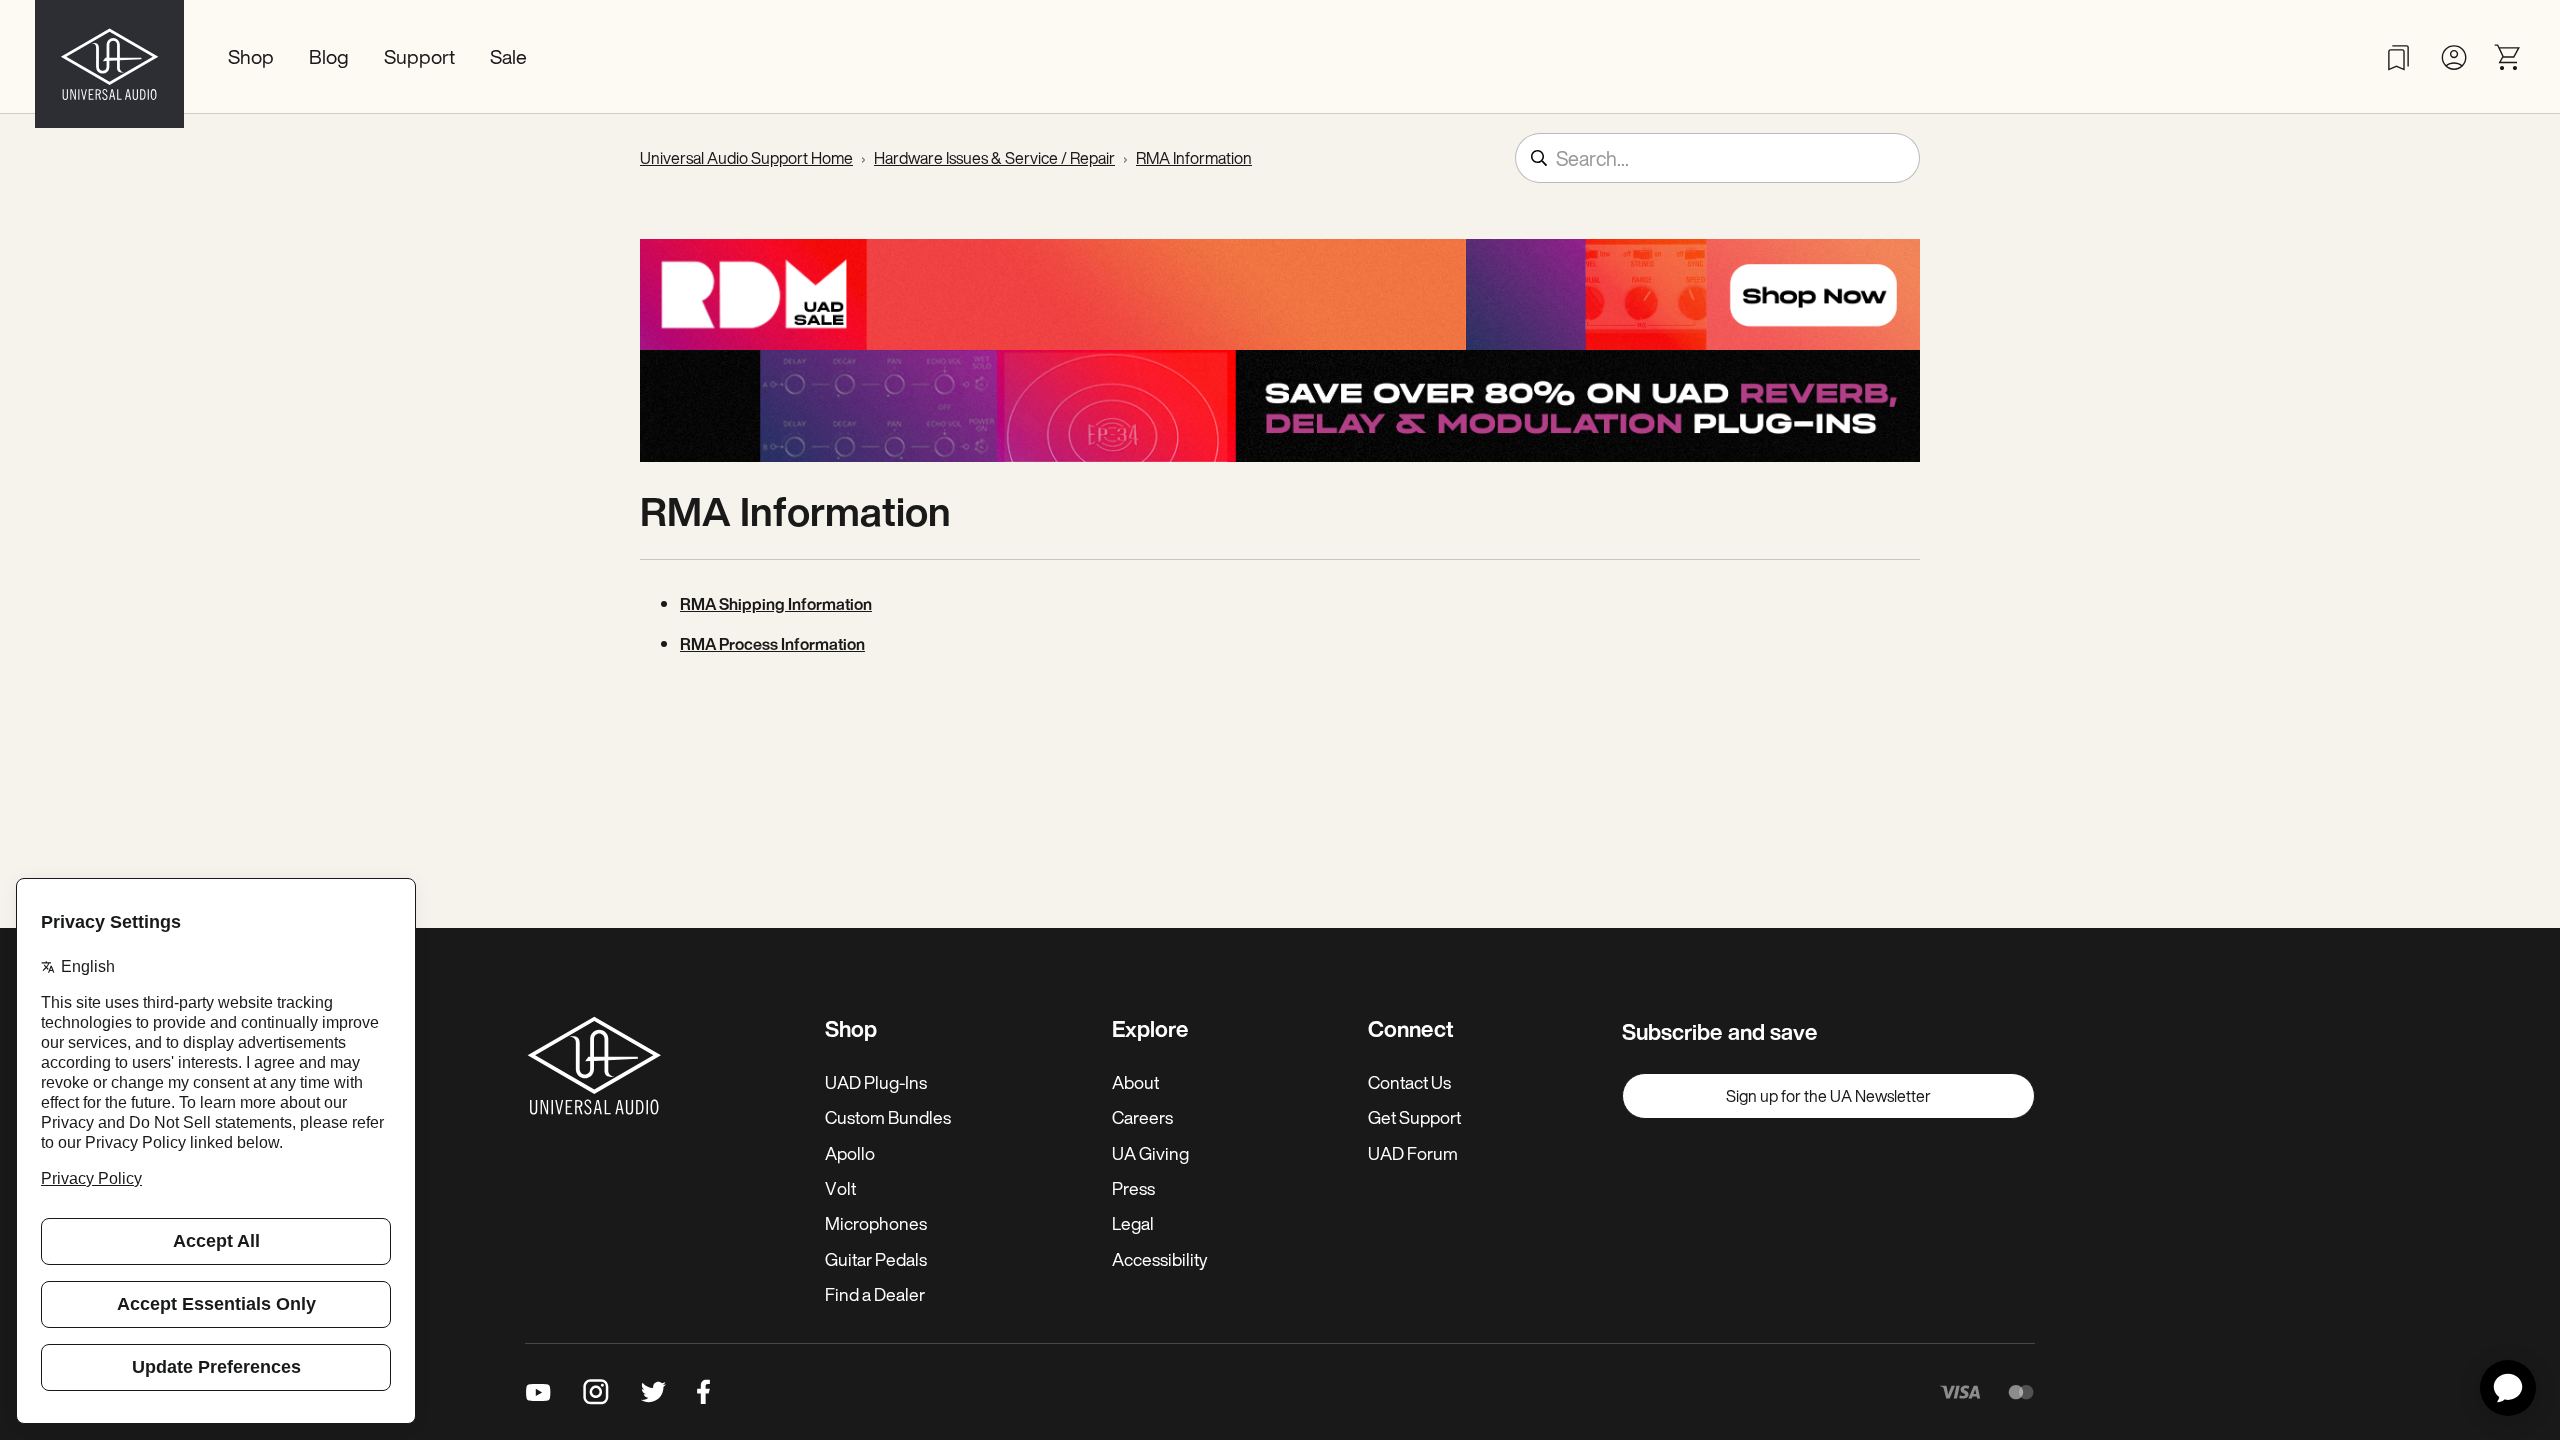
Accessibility (1159, 1259)
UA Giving (1150, 1153)
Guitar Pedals (876, 1259)
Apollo (850, 1153)
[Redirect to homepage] (109, 57)
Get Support (1414, 1117)
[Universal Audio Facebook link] (703, 1392)
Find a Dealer (875, 1294)
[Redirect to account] (2453, 57)
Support (419, 56)
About (1135, 1082)
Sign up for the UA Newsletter (1828, 1096)
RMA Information (1194, 158)
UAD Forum (1413, 1153)
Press (1133, 1188)
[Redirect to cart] (2508, 57)
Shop (251, 56)
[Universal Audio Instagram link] (596, 1392)
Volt (840, 1188)
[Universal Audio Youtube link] (538, 1392)
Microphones (876, 1223)
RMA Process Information (772, 644)
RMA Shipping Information (776, 604)
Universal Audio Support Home (746, 158)
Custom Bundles (888, 1117)
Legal (1133, 1223)
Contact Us (1409, 1082)
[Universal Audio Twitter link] (653, 1392)
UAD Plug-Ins (876, 1082)
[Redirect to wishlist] (2398, 57)
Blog (329, 56)
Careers (1142, 1117)
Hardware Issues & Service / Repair (994, 158)
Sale (508, 56)
